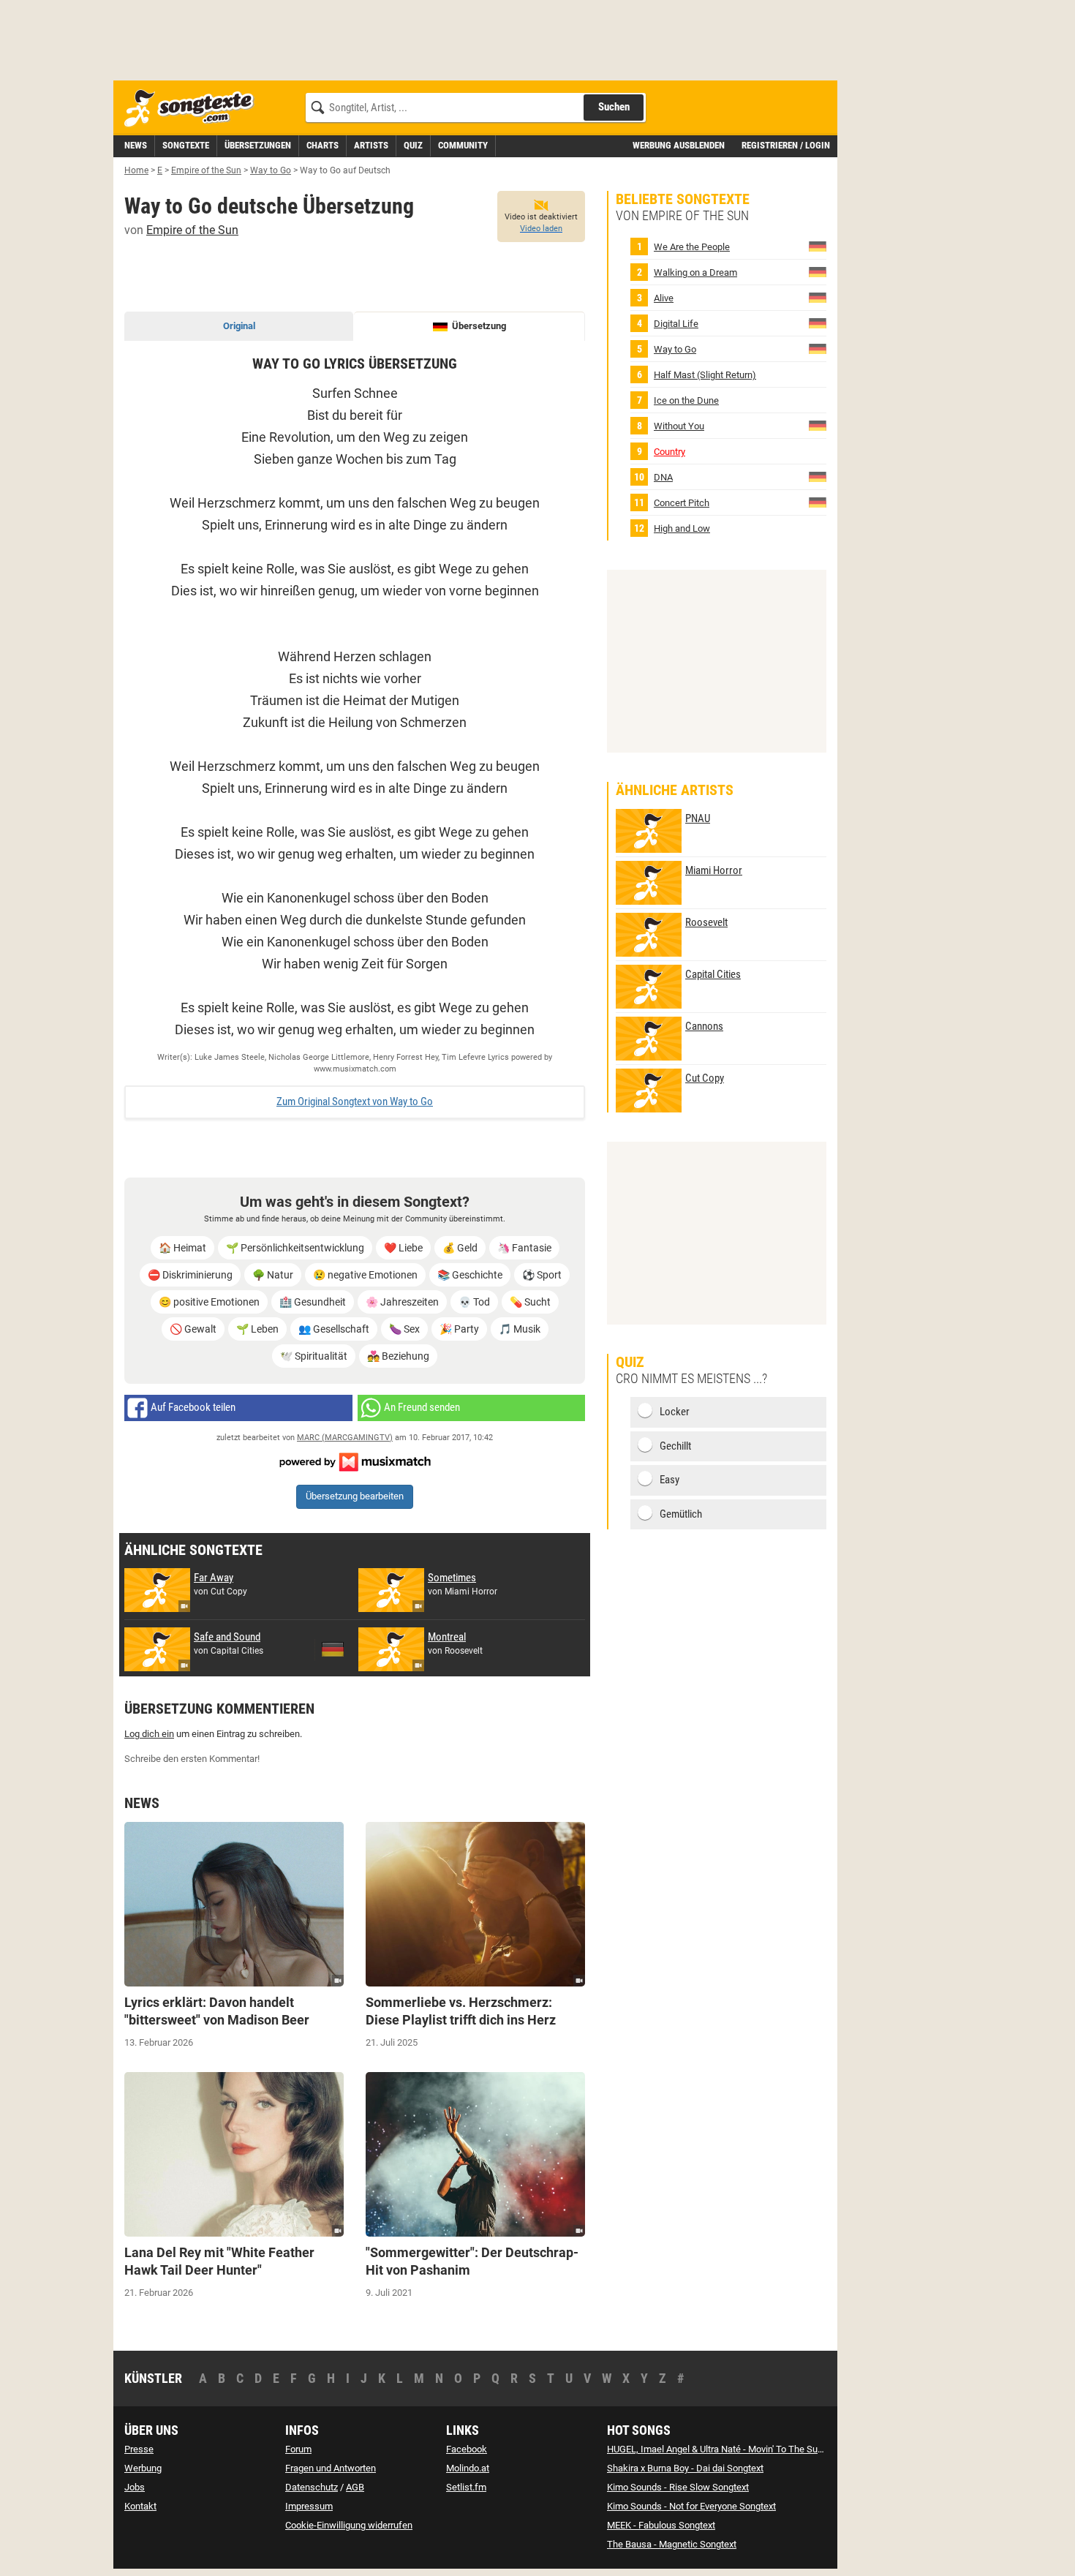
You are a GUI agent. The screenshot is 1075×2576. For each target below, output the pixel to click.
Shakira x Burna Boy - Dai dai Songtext (685, 2468)
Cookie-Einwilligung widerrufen (349, 2525)
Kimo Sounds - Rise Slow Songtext (678, 2487)
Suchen (614, 107)
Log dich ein (149, 1734)
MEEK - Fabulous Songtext (661, 2525)
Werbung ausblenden (679, 145)
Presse (139, 2449)
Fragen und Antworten (331, 2468)
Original (239, 326)
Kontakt (140, 2506)
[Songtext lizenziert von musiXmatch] (355, 1461)
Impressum (309, 2506)
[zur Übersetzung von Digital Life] (818, 323)
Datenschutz (312, 2487)
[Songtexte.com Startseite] (194, 109)
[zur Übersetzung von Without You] (818, 425)
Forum (298, 2449)
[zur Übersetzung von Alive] (818, 297)
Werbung (143, 2468)
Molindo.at (468, 2468)
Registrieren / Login (786, 145)
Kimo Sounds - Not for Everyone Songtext (691, 2506)
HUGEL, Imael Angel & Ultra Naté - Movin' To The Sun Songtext (734, 2449)
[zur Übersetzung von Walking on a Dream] (818, 272)
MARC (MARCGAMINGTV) (345, 1438)
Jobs (135, 2487)
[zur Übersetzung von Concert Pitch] (818, 502)
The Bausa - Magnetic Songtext (672, 2544)
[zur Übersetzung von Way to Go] (818, 349)
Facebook (467, 2449)
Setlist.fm (466, 2487)
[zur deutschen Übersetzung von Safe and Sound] (333, 1649)
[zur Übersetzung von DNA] (818, 477)
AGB (355, 2487)
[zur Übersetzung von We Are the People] (818, 246)
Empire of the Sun (192, 230)
